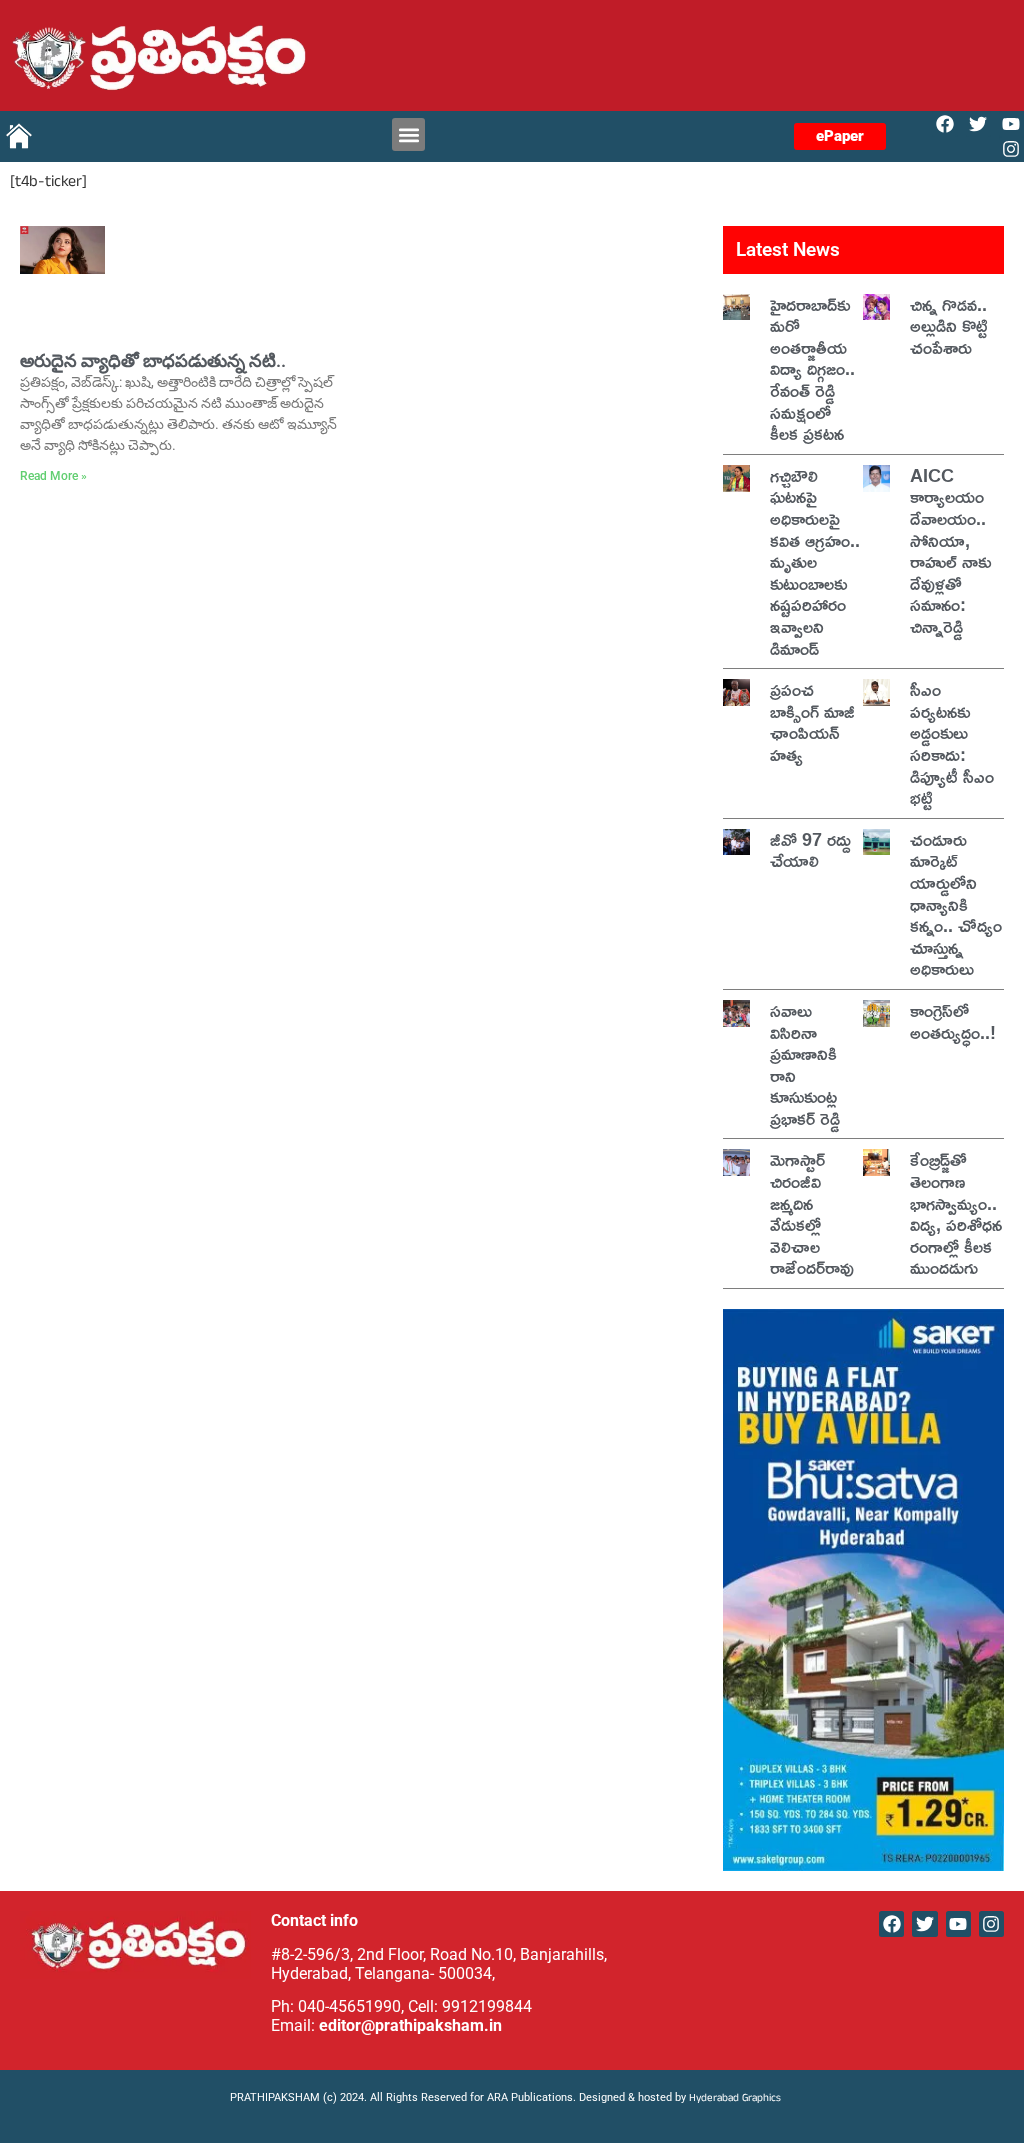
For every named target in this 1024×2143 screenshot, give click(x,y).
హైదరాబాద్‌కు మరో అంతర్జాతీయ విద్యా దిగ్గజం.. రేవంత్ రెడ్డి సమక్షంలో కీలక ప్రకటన (812, 369)
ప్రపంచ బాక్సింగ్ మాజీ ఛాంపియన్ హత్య (812, 721)
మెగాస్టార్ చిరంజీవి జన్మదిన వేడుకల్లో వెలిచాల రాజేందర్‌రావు (812, 1213)
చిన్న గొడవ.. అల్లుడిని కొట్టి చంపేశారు (949, 325)
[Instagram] (1011, 149)
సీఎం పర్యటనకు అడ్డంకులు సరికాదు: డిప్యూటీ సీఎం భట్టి (952, 743)
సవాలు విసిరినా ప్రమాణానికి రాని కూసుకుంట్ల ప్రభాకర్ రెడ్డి (805, 1064)
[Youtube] (1011, 123)
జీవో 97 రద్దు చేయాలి (810, 850)
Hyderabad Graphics (736, 2099)
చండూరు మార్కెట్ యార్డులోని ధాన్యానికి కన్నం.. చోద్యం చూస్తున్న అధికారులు (956, 904)
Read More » (53, 476)
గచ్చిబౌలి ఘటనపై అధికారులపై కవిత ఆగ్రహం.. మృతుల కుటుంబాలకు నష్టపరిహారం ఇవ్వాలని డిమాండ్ (815, 561)
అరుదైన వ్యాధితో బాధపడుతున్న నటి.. (153, 360)
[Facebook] (944, 123)
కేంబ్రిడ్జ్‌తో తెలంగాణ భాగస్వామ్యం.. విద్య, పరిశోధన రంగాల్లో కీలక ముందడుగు (956, 1213)
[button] (408, 134)
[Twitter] (978, 123)
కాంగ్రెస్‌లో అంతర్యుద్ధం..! (953, 1021)
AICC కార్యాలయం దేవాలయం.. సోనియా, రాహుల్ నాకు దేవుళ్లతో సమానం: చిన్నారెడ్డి (950, 550)
